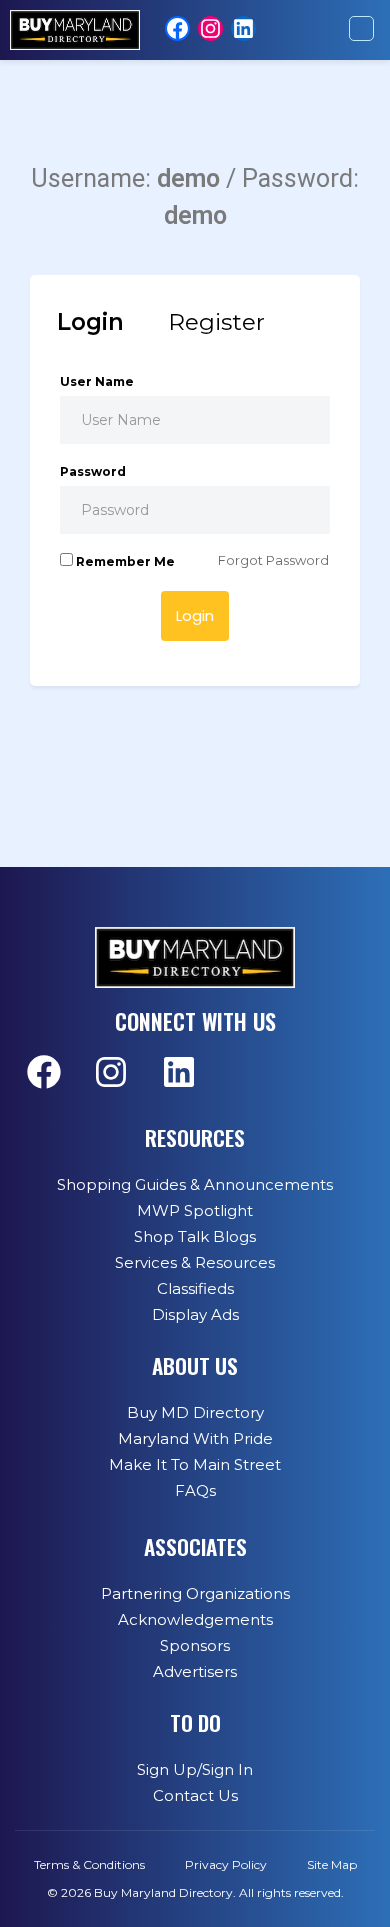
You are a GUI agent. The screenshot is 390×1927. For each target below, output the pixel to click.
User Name (97, 381)
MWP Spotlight (195, 1210)
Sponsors (195, 1645)
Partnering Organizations (195, 1593)
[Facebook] (177, 28)
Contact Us (195, 1795)
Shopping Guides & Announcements (195, 1184)
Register (216, 322)
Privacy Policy (226, 1864)
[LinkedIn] (243, 28)
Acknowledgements (195, 1619)
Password (93, 471)
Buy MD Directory (195, 1412)
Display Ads (195, 1314)
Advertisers (195, 1671)
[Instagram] (210, 28)
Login (90, 322)
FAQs (195, 1490)
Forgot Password (273, 560)
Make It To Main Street (195, 1464)
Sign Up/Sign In (195, 1769)
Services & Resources (195, 1262)
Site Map (332, 1864)
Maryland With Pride (195, 1438)
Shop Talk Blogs (195, 1236)
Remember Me (124, 561)
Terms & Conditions (89, 1864)
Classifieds (195, 1288)
